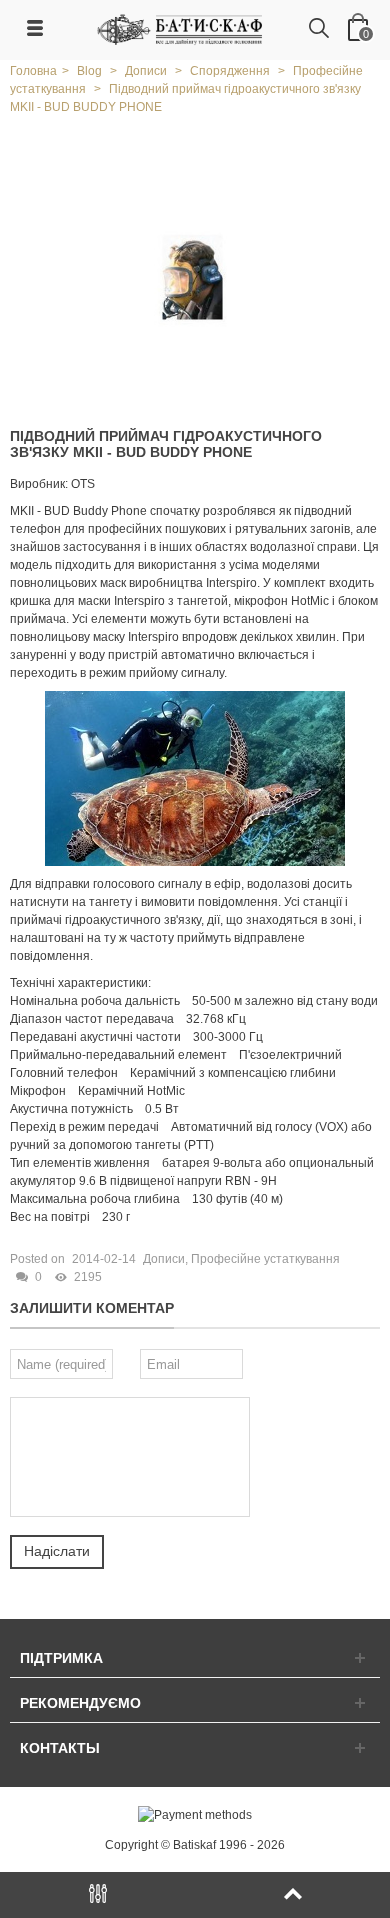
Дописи (164, 1259)
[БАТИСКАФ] (181, 29)
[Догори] (292, 1895)
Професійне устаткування (265, 1259)
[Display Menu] (97, 1895)
